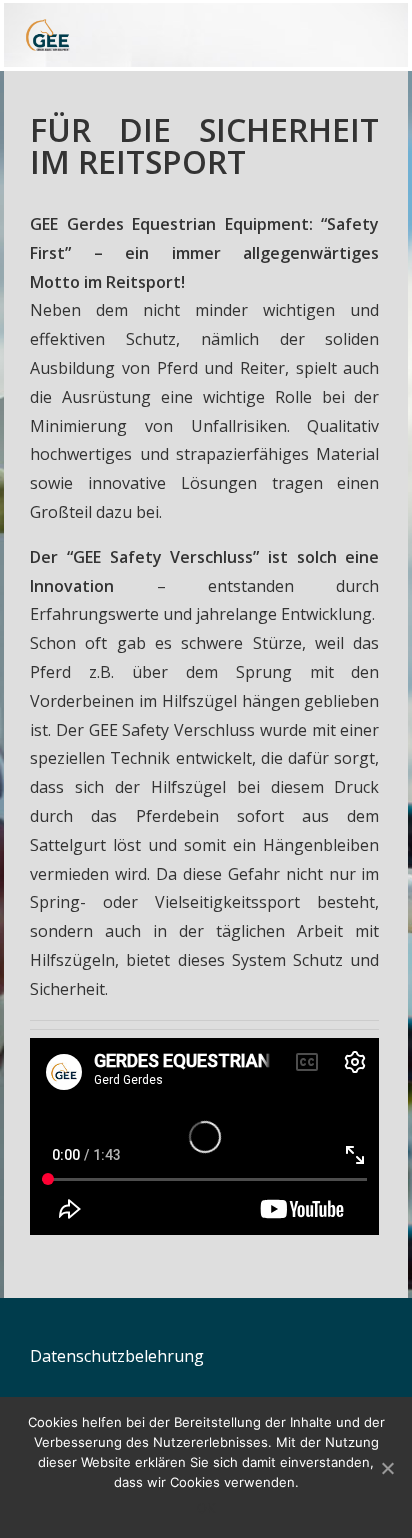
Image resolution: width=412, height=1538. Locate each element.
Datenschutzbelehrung (117, 1356)
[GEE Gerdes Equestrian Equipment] (113, 35)
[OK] (387, 1468)
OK (206, 1508)
